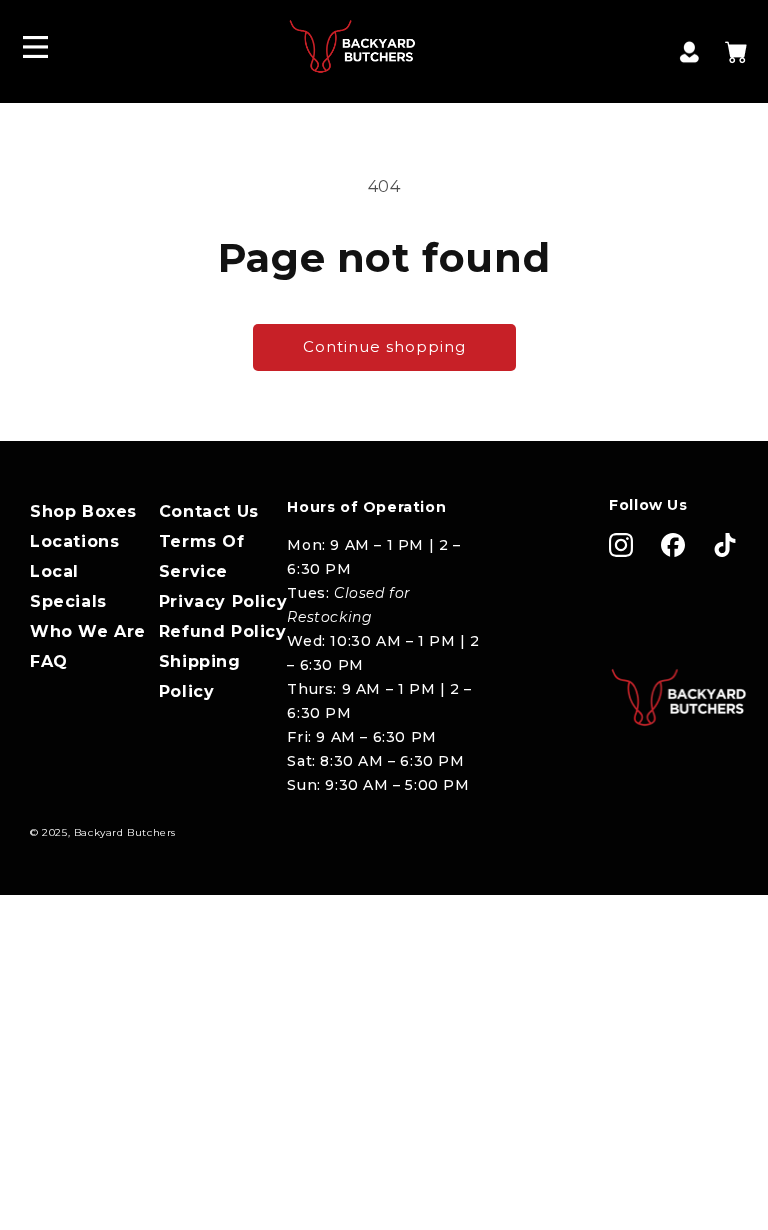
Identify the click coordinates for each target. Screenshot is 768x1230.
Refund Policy (223, 631)
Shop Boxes (83, 511)
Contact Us (209, 511)
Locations (74, 541)
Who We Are (88, 631)
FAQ (49, 661)
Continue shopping (384, 346)
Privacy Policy (223, 601)
